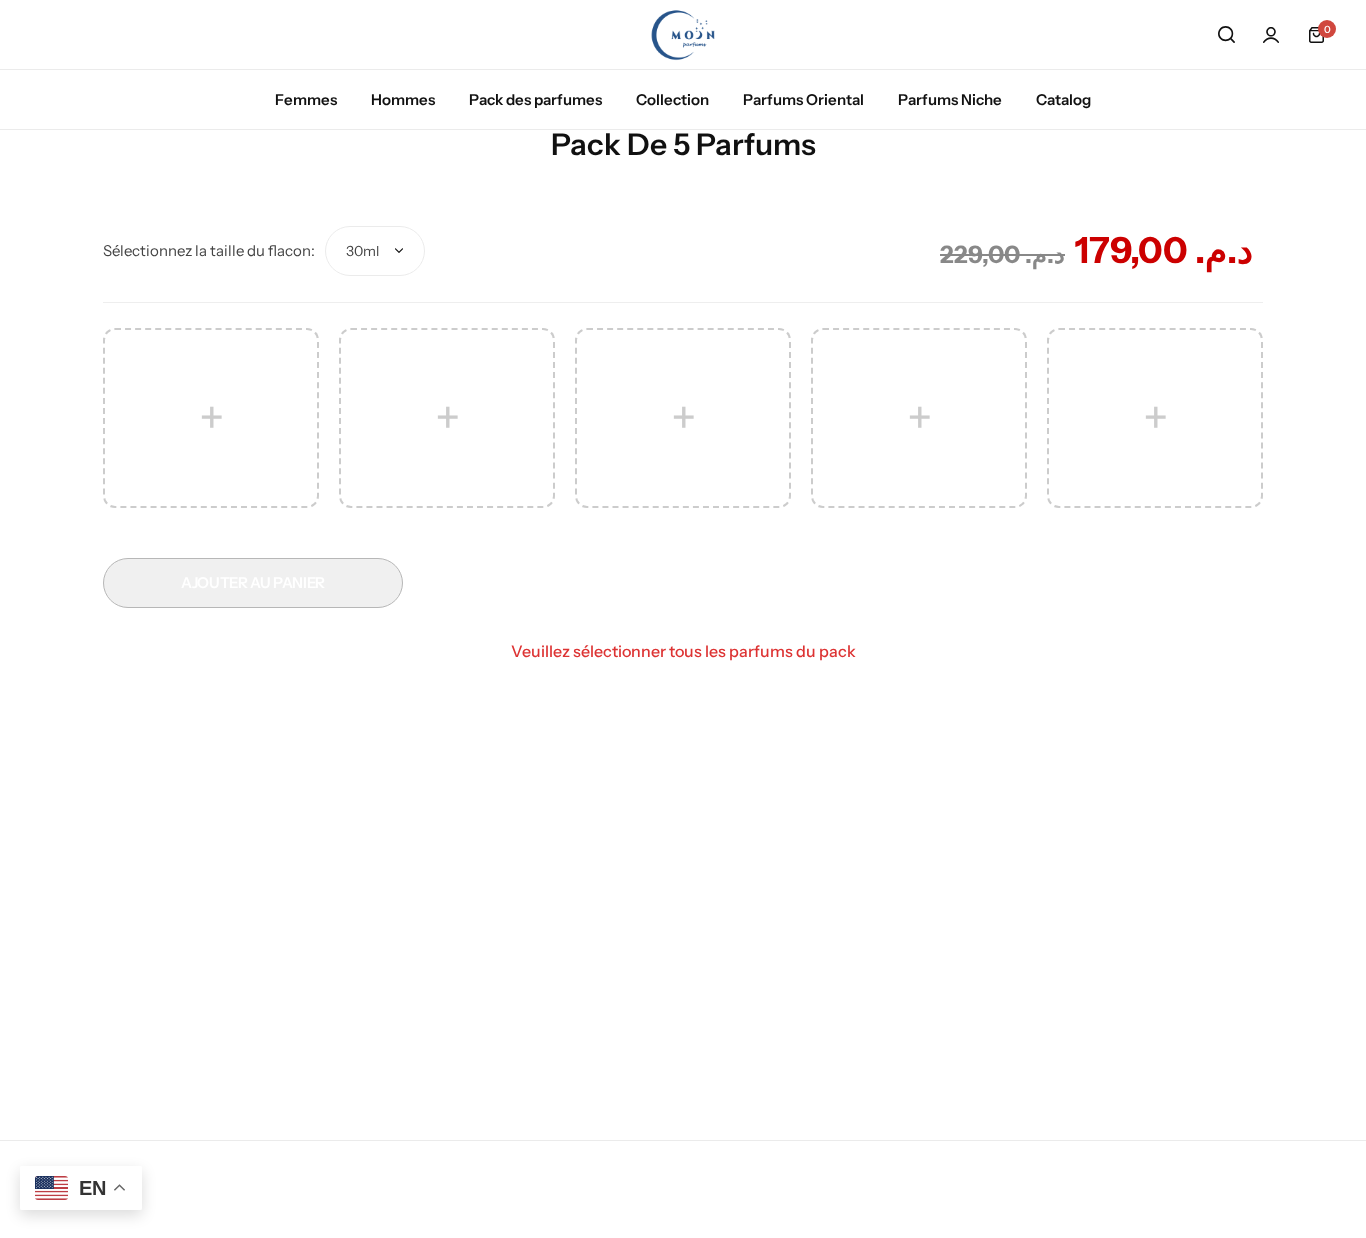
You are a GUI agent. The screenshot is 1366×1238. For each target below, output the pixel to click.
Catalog (1063, 99)
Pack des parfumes (535, 99)
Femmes (306, 99)
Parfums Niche (950, 99)
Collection (672, 99)
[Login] (1271, 35)
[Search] (1226, 35)
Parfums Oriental (803, 99)
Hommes (403, 99)
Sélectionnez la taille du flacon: (209, 250)
